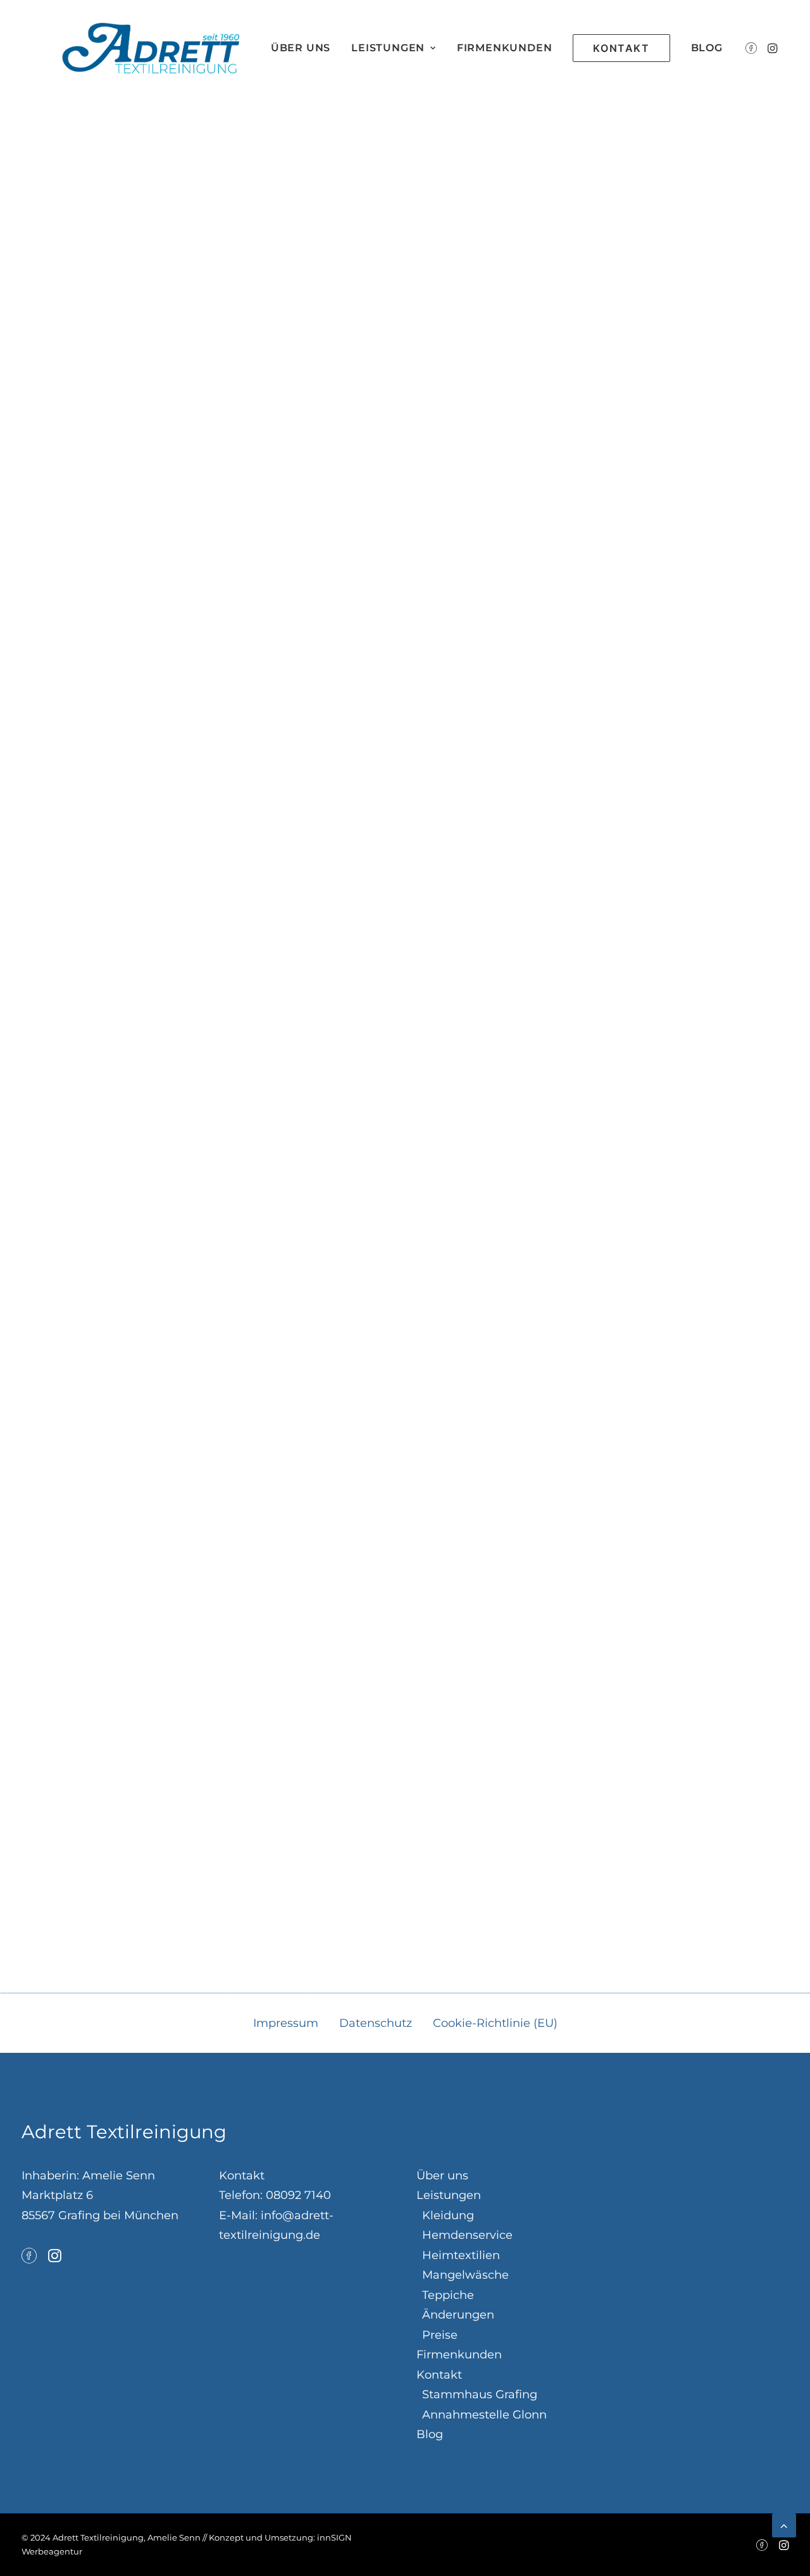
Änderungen (458, 2315)
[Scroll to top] (784, 2525)
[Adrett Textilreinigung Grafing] (151, 48)
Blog (707, 48)
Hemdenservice (467, 2235)
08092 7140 (298, 2195)
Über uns (301, 48)
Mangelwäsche (465, 2275)
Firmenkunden (505, 48)
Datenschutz (376, 2023)
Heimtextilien (461, 2255)
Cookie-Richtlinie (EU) (495, 2023)
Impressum (286, 2023)
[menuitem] (301, 48)
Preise (440, 2335)
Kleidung (448, 2215)
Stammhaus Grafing (480, 2394)
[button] (753, 48)
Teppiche (448, 2295)
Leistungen (388, 48)
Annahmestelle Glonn (484, 2415)
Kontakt (439, 2375)
